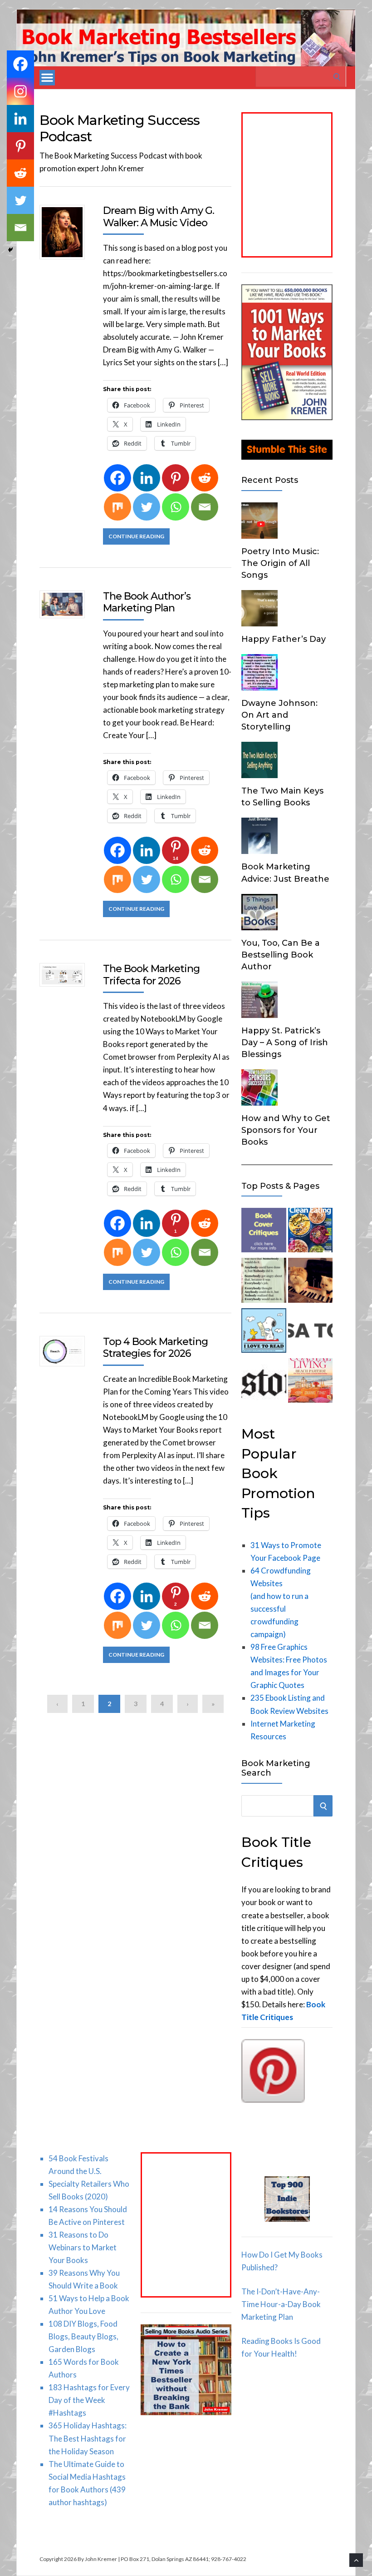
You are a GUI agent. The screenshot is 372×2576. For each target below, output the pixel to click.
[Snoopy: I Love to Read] (264, 1332)
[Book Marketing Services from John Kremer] (264, 1232)
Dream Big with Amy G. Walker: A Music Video (159, 216)
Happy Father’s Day (284, 639)
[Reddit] (205, 478)
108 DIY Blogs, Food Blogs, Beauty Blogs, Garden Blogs (83, 2336)
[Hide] (10, 250)
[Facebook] (117, 478)
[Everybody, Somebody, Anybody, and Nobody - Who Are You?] (264, 1282)
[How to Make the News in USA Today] (310, 1332)
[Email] (205, 507)
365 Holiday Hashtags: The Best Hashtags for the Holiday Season (88, 2438)
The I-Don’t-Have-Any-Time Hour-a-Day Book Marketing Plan (281, 2304)
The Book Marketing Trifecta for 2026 (151, 975)
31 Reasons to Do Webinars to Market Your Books (83, 2247)
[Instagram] (20, 91)
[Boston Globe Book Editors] (264, 1382)
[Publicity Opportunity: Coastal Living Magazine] (310, 1382)
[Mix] (117, 507)
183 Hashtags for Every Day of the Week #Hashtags (89, 2400)
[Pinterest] (176, 478)
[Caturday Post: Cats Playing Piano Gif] (310, 1282)
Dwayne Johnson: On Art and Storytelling (279, 715)
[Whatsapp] (176, 507)
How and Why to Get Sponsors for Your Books (286, 1130)
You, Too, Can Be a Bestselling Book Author (281, 955)
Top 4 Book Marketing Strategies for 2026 (155, 1348)
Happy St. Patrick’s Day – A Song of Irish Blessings (285, 1042)
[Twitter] (147, 507)
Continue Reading (136, 536)
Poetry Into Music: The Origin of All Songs (280, 563)
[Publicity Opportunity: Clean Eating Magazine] (310, 1232)
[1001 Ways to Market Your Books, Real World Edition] (287, 417)
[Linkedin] (147, 478)
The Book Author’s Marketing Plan (147, 602)
